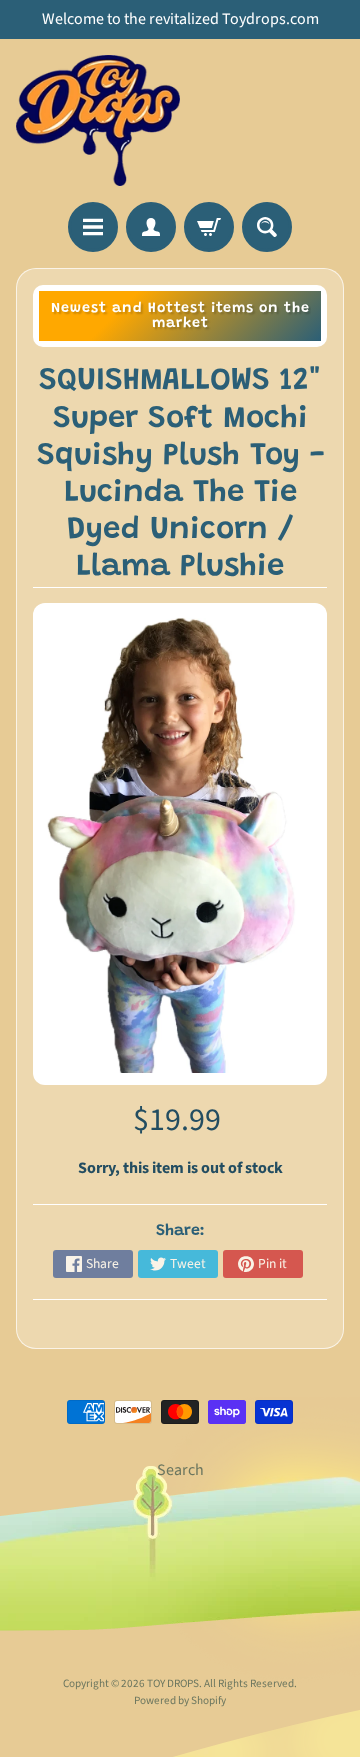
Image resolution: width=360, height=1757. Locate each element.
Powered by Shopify (180, 1700)
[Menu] (93, 227)
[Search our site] (267, 227)
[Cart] (209, 227)
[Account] (151, 227)
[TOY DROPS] (98, 120)
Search (180, 1470)
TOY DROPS (173, 1683)
